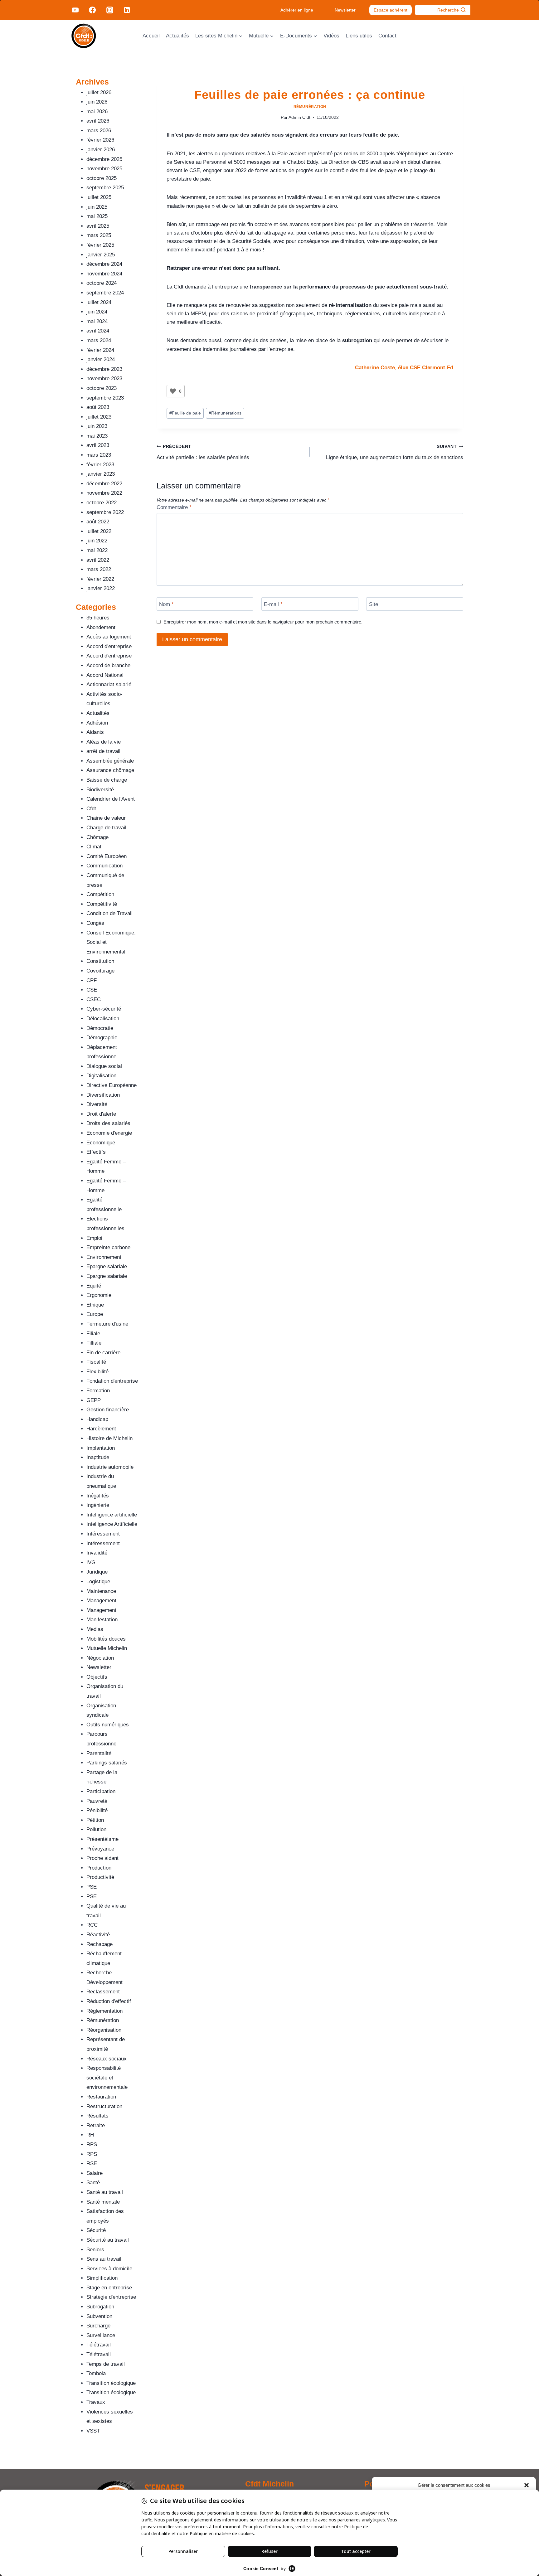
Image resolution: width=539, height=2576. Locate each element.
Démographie (102, 1038)
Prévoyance (100, 1849)
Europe (95, 1314)
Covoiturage (100, 971)
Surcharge (98, 2326)
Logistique (98, 1581)
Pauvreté (97, 1801)
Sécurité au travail (108, 2240)
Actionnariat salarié (109, 684)
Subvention (99, 2316)
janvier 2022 (101, 588)
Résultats (97, 2116)
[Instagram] (109, 10)
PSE (92, 1887)
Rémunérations (225, 413)
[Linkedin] (127, 10)
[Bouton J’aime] (173, 391)
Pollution (96, 1829)
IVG (91, 1562)
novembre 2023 (104, 378)
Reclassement (103, 1992)
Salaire (95, 2173)
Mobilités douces (106, 1639)
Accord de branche (108, 665)
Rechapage (100, 1944)
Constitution (100, 961)
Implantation (101, 1448)
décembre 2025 (104, 159)
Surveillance (101, 2335)
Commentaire (174, 507)
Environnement (104, 1257)
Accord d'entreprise (109, 646)
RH (90, 2135)
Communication (104, 866)
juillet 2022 (99, 531)
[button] (527, 2485)
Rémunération (310, 107)
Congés (95, 923)
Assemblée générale (110, 761)
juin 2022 (97, 541)
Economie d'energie (109, 1133)
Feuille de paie (185, 413)
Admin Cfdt (299, 117)
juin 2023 (97, 426)
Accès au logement (109, 637)
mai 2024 (97, 321)
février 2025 (100, 245)
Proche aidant (102, 1858)
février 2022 (100, 579)
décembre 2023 (104, 369)
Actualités (177, 36)
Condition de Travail (109, 913)
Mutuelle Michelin (107, 1648)
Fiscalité (96, 1362)
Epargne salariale (107, 1266)
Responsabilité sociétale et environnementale (107, 2078)
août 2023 (98, 407)
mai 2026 (97, 112)
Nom (166, 604)
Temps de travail (106, 2364)
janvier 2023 (101, 474)
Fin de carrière (103, 1353)
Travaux (96, 2402)
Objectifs (97, 1677)
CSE (92, 990)
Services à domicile (109, 2269)
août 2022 (98, 522)
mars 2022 (99, 569)
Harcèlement (101, 1429)
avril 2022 (98, 560)
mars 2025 (99, 235)
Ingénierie (98, 1505)
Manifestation (102, 1620)
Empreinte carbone (108, 1247)
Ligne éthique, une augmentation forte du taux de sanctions (395, 452)
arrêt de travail (103, 751)
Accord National (105, 675)
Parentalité (99, 1753)
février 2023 (100, 465)
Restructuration (104, 2106)
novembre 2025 (104, 169)
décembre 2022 (104, 484)
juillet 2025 (99, 197)
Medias (95, 1629)
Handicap (97, 1419)
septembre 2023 (105, 398)
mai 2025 (97, 216)
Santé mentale (103, 2202)
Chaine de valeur (106, 818)
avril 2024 (98, 331)
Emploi (94, 1238)
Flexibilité (97, 1372)
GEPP (94, 1400)
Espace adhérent (391, 10)
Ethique (95, 1305)
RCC (92, 1925)
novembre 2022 (104, 493)
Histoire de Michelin (109, 1438)
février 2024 (100, 350)
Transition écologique (111, 2383)
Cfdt (91, 809)
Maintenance (101, 1591)
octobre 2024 (102, 283)
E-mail (273, 604)
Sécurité (96, 2230)
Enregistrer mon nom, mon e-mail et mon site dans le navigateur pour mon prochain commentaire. (263, 622)
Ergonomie (99, 1295)
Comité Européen (107, 856)
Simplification (102, 2278)
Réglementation (104, 2011)
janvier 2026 (101, 150)
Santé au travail (105, 2192)
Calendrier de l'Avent (111, 799)
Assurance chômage (110, 770)
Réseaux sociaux (107, 2059)
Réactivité (98, 1935)
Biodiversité (100, 790)
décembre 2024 (104, 264)
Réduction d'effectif (109, 2001)
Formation (98, 1391)
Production (99, 1868)
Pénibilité (97, 1810)
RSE (92, 2164)
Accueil (151, 36)
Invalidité (97, 1553)
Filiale (93, 1334)
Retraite (96, 2125)
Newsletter (345, 10)
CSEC (94, 999)
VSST (93, 2431)
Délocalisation (103, 1019)
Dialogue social (104, 1066)
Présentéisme (102, 1839)
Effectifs (96, 1152)
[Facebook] (92, 10)
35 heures (98, 618)
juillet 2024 (99, 302)
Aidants (95, 732)
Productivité (100, 1877)
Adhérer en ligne (297, 10)
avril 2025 (98, 226)
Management (101, 1601)
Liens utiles (359, 36)
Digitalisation (101, 1076)
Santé (93, 2183)
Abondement (101, 627)
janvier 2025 (101, 255)
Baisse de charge (107, 780)
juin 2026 (97, 102)
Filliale (94, 1343)
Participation (101, 1791)
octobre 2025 (102, 178)
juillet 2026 (99, 92)
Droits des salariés (108, 1123)
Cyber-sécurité (104, 1009)
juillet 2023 (99, 417)
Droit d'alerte (101, 1114)
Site (374, 604)
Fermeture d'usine (107, 1324)
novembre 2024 (104, 274)
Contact (387, 36)
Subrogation (100, 2307)
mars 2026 (99, 131)
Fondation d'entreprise (112, 1381)
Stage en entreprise (109, 2288)
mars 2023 (99, 455)
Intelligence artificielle (112, 1515)
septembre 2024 (105, 293)
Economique (101, 1143)
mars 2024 (99, 340)
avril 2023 (98, 445)
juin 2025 (97, 207)
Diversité (97, 1104)
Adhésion (97, 723)
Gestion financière (108, 1410)
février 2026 (100, 140)
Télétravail (99, 2345)
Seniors (95, 2250)
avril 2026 (98, 121)
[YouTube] (75, 10)
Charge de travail (106, 828)
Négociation (100, 1658)
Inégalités (98, 1496)
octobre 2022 (102, 503)
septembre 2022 (105, 512)
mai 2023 (97, 436)
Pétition (95, 1820)
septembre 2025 (105, 188)
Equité (94, 1286)
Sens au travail (104, 2259)
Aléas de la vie (104, 742)
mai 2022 (97, 550)
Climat (94, 847)
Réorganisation (104, 2030)
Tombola (96, 2373)
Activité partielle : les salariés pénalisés (203, 452)
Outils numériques (108, 1725)
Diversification (103, 1095)
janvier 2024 (101, 359)
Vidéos (331, 36)
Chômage (97, 837)
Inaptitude (98, 1457)
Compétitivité (102, 904)
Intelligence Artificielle (112, 1524)
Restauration (101, 2097)
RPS (92, 2144)
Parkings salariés (107, 1763)
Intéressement (103, 1534)
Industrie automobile (110, 1467)
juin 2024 (97, 312)
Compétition (100, 894)
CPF (92, 980)
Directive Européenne (112, 1085)
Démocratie (100, 1028)
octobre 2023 (102, 388)
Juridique (97, 1572)
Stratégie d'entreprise (111, 2297)
